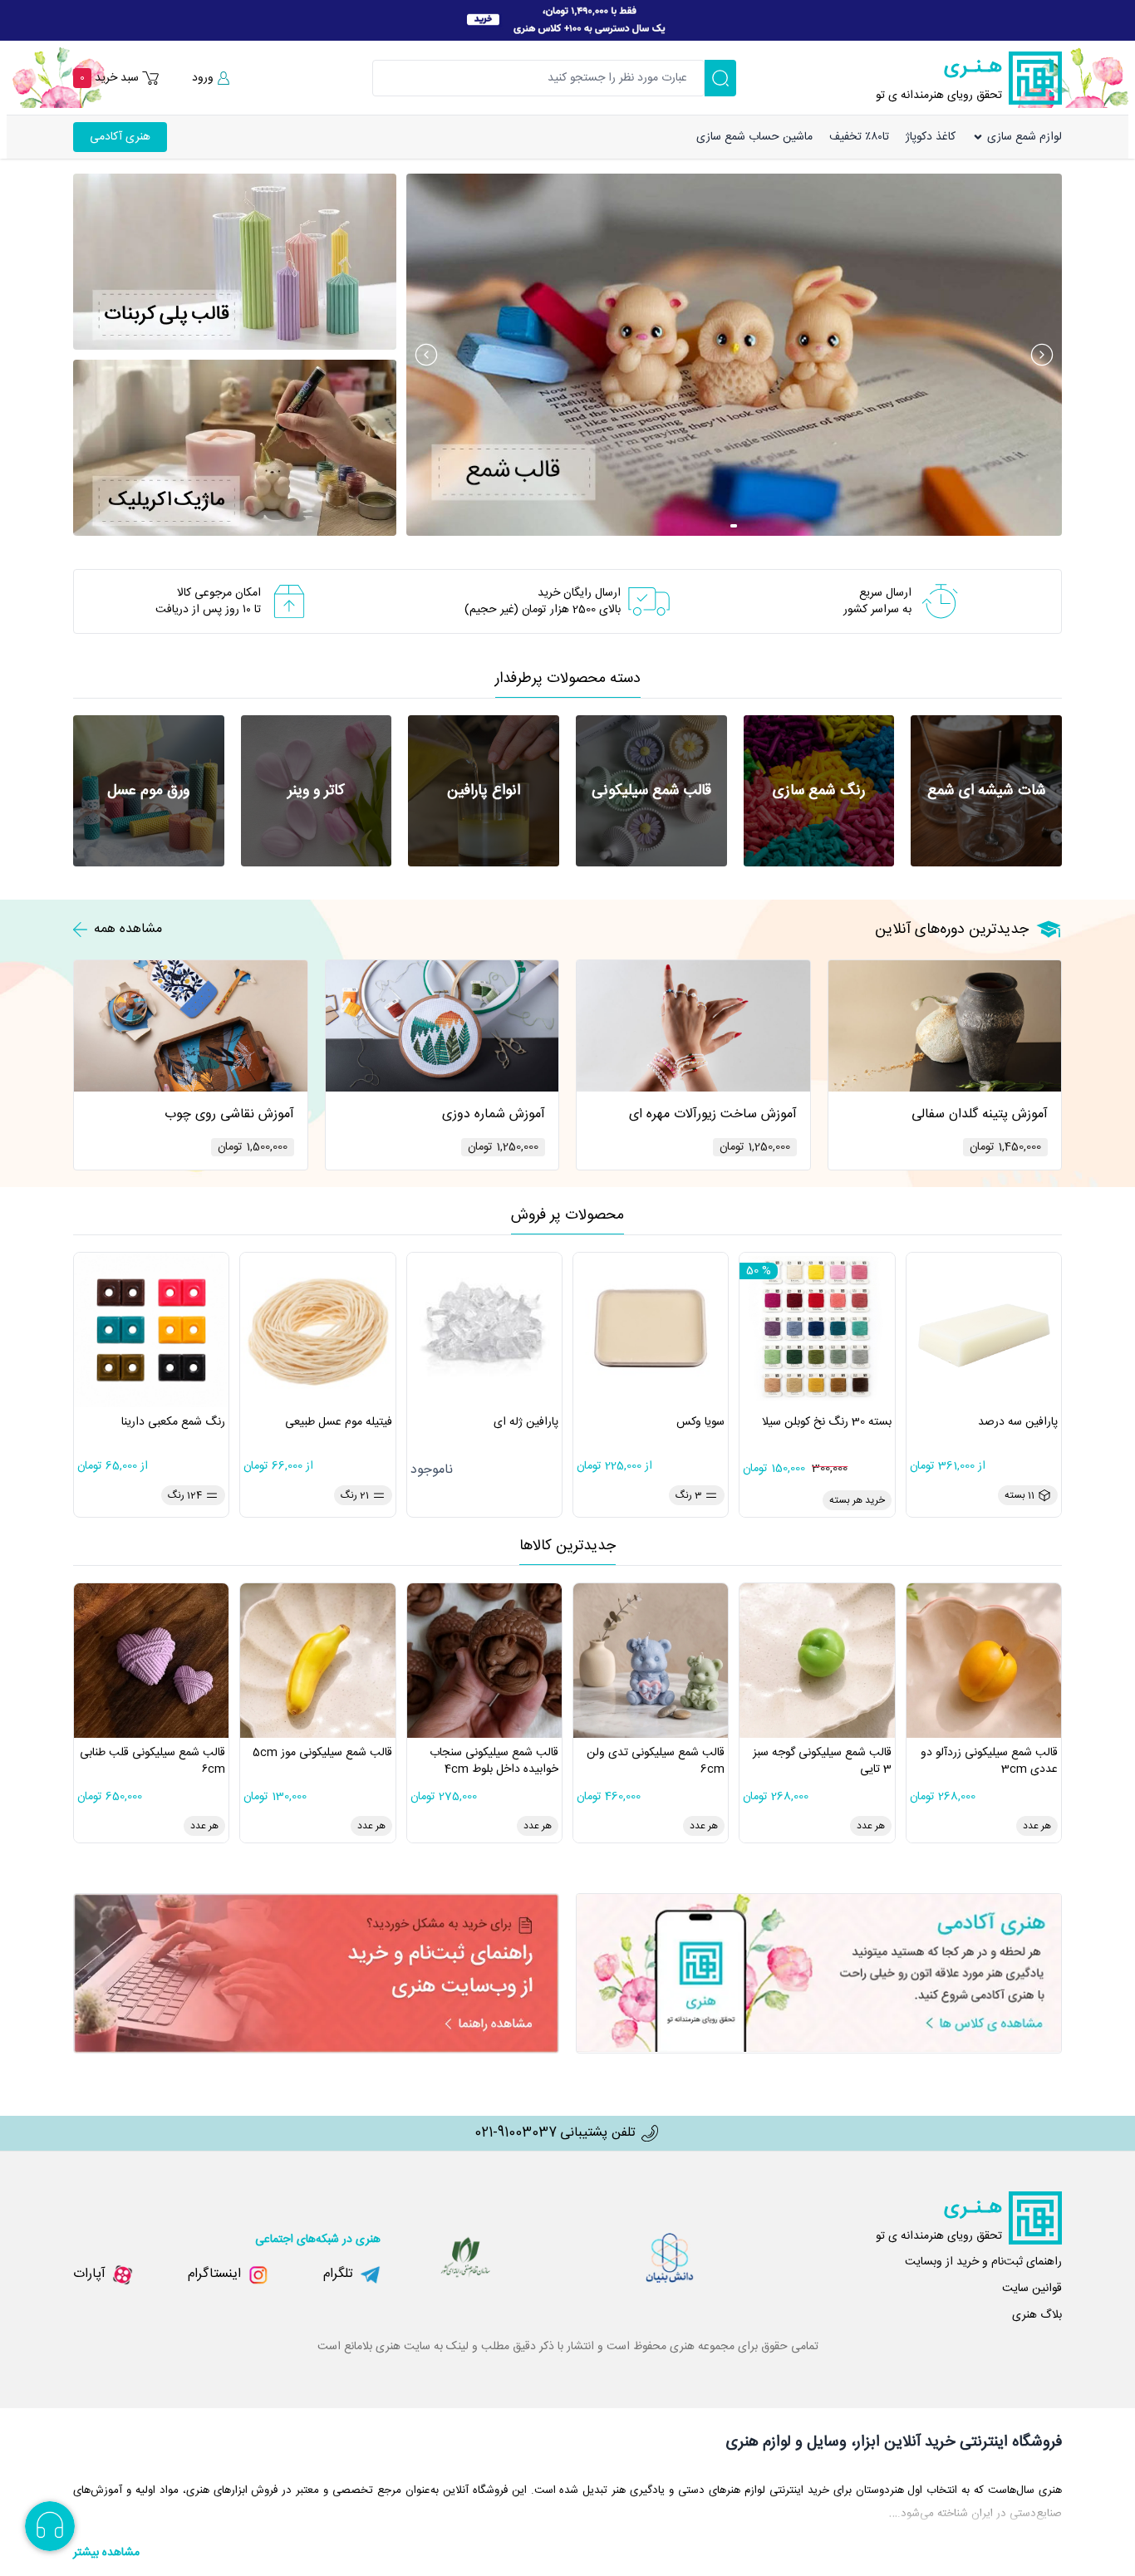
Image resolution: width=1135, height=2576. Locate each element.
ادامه (959, 157)
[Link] (567, 20)
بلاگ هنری (1037, 2315)
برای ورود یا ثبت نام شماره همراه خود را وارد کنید (1008, 85)
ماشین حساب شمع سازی (754, 137)
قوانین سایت (1032, 2289)
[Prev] (426, 355)
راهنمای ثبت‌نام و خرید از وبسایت (983, 2262)
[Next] (1042, 355)
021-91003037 (516, 2133)
